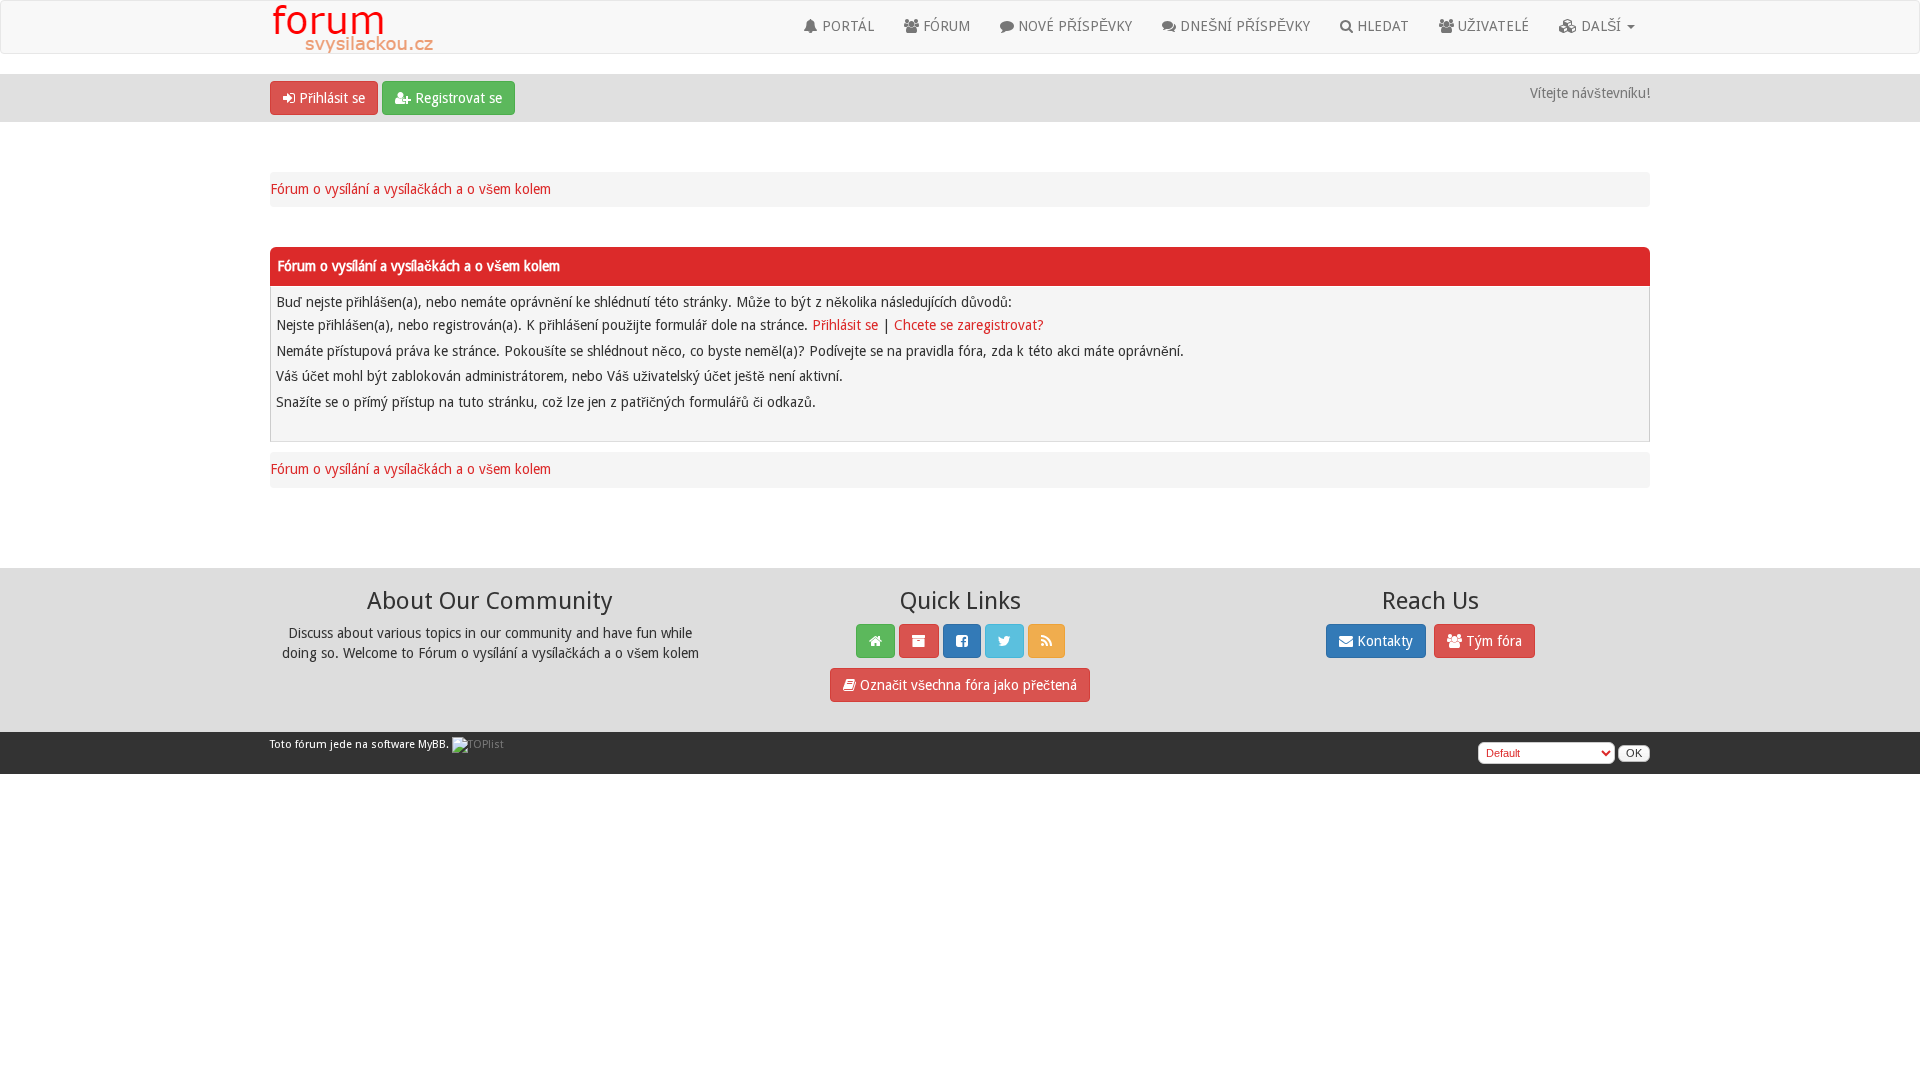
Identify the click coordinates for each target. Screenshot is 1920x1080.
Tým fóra (1492, 641)
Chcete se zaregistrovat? (969, 325)
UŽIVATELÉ (1491, 26)
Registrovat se (456, 98)
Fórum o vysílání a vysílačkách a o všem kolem (410, 189)
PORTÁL (846, 26)
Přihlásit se (330, 98)
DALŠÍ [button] (1601, 26)
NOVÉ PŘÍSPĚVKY (1073, 26)
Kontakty (1383, 641)
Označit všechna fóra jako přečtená (966, 685)
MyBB (432, 744)
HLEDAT (1381, 26)
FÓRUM (944, 26)
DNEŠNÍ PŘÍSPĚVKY (1243, 26)
